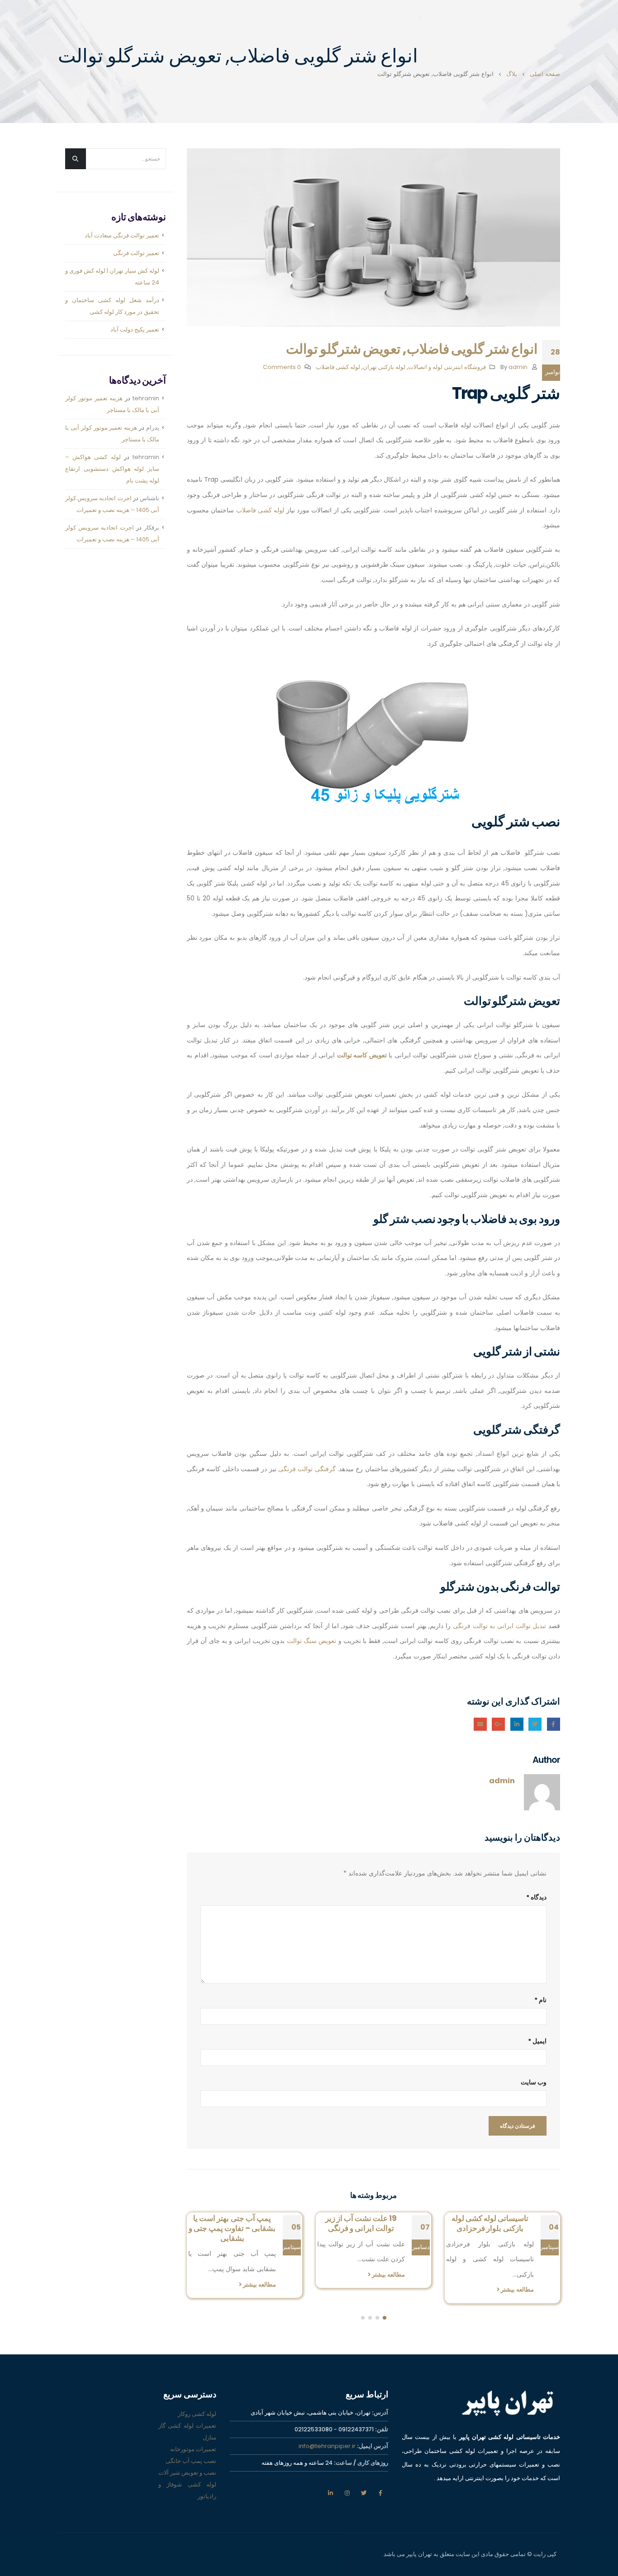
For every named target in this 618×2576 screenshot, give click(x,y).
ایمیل (480, 1724)
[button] (385, 2312)
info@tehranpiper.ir (327, 2441)
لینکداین (517, 1724)
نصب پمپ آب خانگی (191, 2455)
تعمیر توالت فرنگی (136, 253)
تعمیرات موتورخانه (193, 2444)
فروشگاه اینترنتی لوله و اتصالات (447, 367)
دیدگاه (536, 1897)
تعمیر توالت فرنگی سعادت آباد (122, 235)
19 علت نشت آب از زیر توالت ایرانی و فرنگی (490, 2223)
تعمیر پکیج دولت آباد (135, 329)
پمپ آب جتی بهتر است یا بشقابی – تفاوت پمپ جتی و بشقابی (361, 2228)
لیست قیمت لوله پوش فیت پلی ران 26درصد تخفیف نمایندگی (232, 2228)
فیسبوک (554, 1724)
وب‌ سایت (534, 2082)
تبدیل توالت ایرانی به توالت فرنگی (499, 1626)
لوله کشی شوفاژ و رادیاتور (187, 2485)
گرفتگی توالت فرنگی (307, 1469)
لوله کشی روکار (197, 2408)
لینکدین (330, 2487)
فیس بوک (380, 2487)
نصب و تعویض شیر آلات (187, 2467)
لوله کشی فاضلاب (338, 367)
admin (518, 367)
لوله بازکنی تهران (384, 367)
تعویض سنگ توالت (312, 1641)
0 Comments (282, 367)
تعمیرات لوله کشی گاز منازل (187, 2426)
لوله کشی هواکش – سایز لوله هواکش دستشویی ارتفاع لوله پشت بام (112, 469)
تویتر (364, 2487)
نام (540, 2000)
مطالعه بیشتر (517, 2275)
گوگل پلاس (498, 1724)
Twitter (535, 1724)
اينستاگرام (347, 2487)
